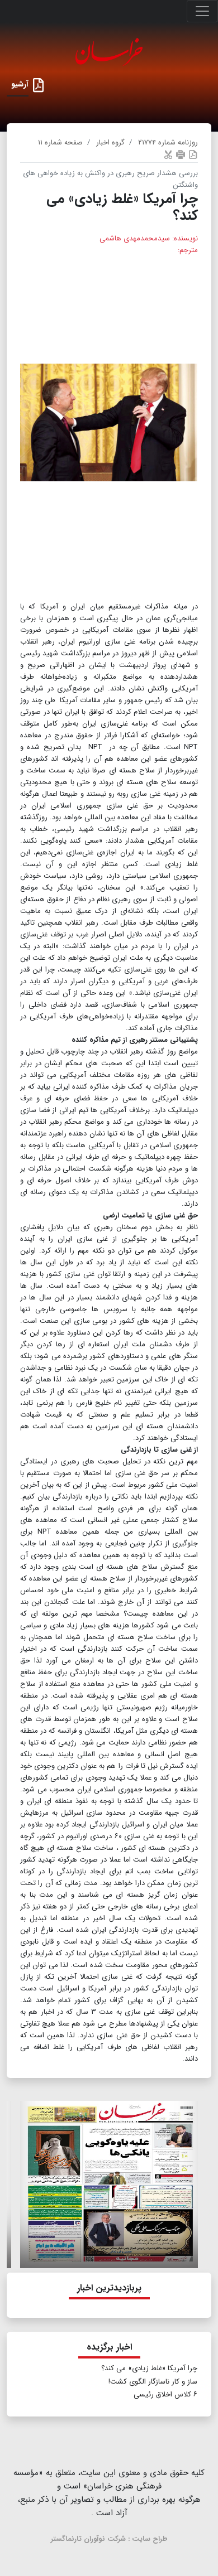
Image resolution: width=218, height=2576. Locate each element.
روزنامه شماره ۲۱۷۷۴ (168, 142)
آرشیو (20, 84)
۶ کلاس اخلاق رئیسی (165, 2394)
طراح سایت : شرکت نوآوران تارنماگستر (109, 2539)
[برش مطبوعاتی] (168, 154)
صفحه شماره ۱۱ (60, 142)
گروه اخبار (110, 142)
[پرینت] (181, 154)
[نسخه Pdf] (193, 154)
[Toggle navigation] (202, 11)
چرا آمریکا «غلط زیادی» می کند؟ (149, 2368)
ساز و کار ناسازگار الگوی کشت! (153, 2382)
